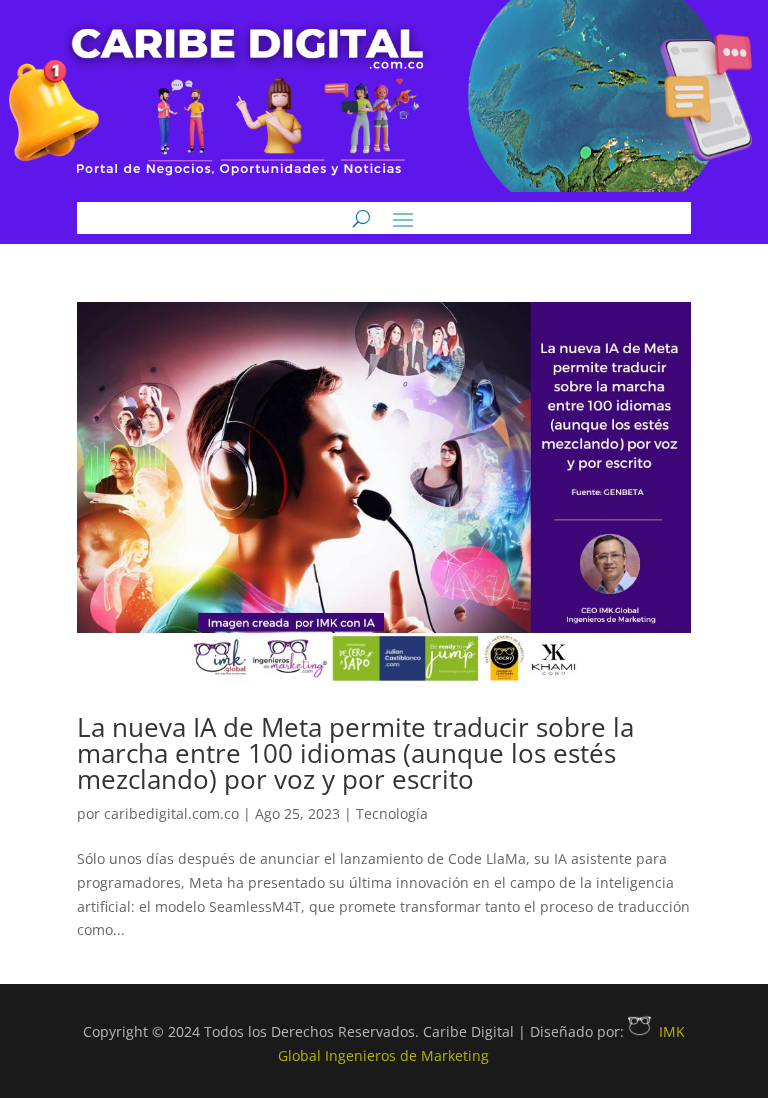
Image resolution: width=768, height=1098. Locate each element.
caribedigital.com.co (171, 813)
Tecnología (392, 813)
